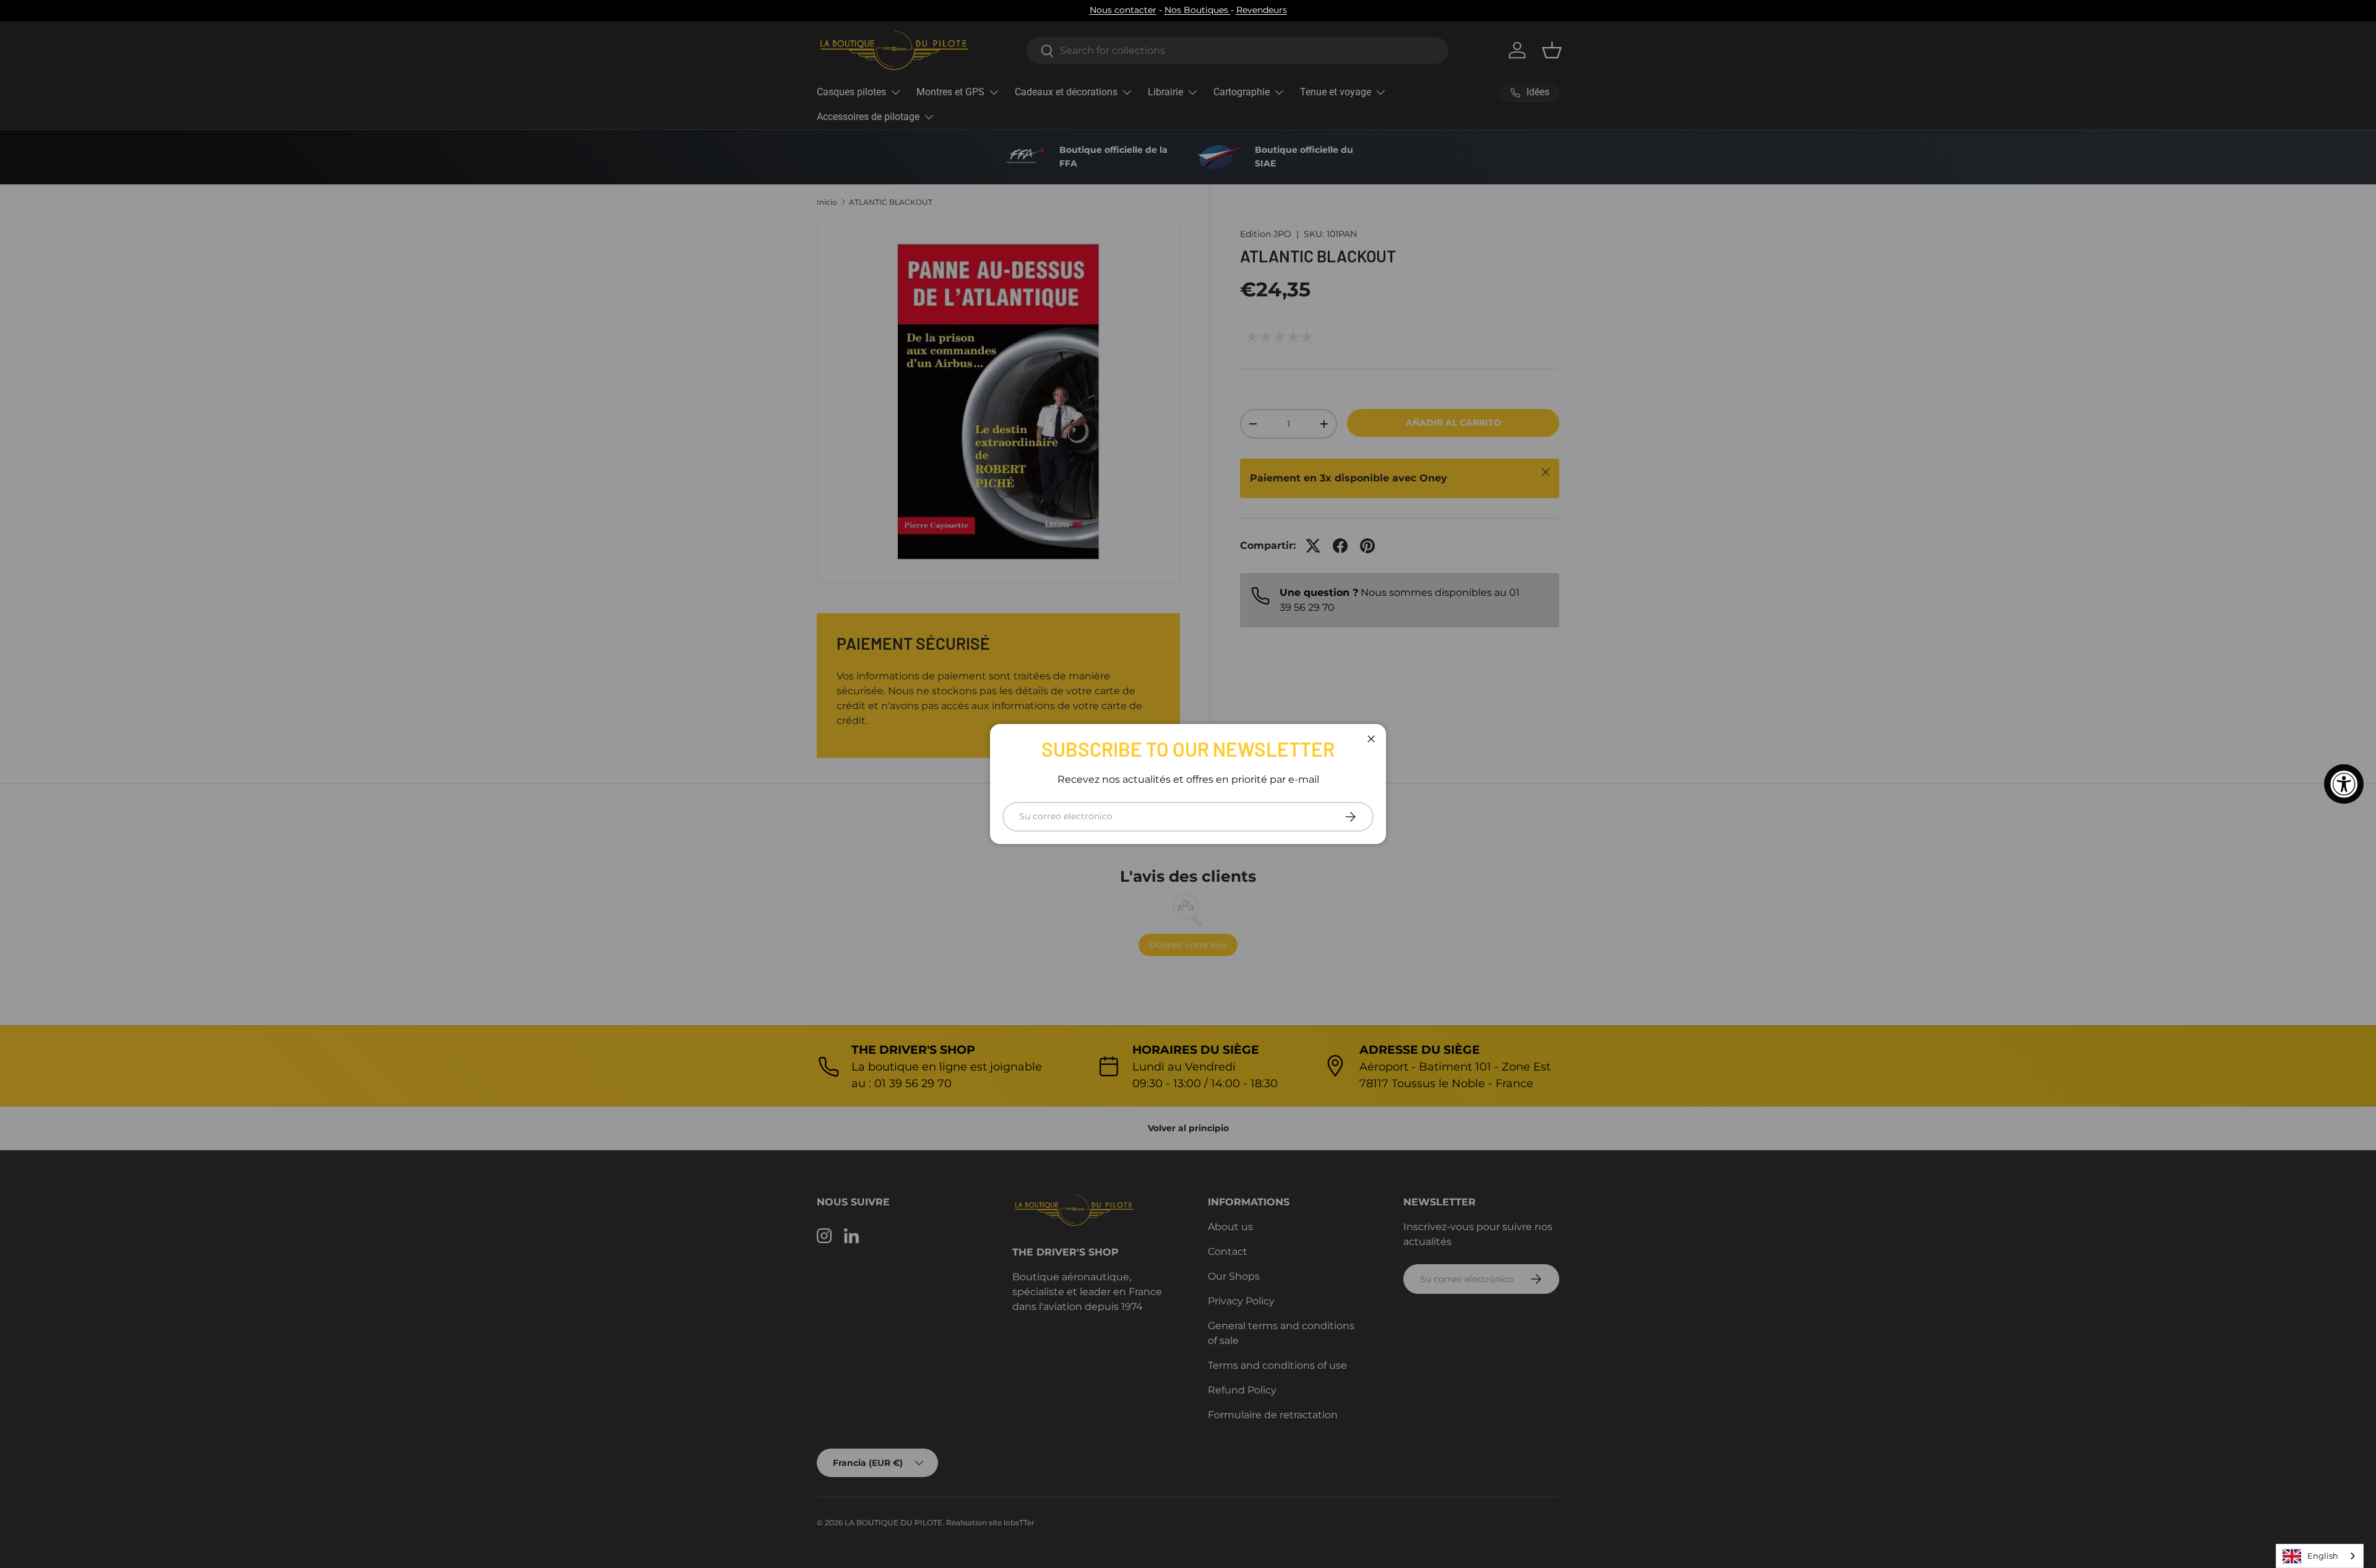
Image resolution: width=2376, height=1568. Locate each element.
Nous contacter (1123, 10)
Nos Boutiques (1198, 10)
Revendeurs (1262, 10)
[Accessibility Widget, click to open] (2344, 784)
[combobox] (2320, 1556)
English (2323, 1556)
